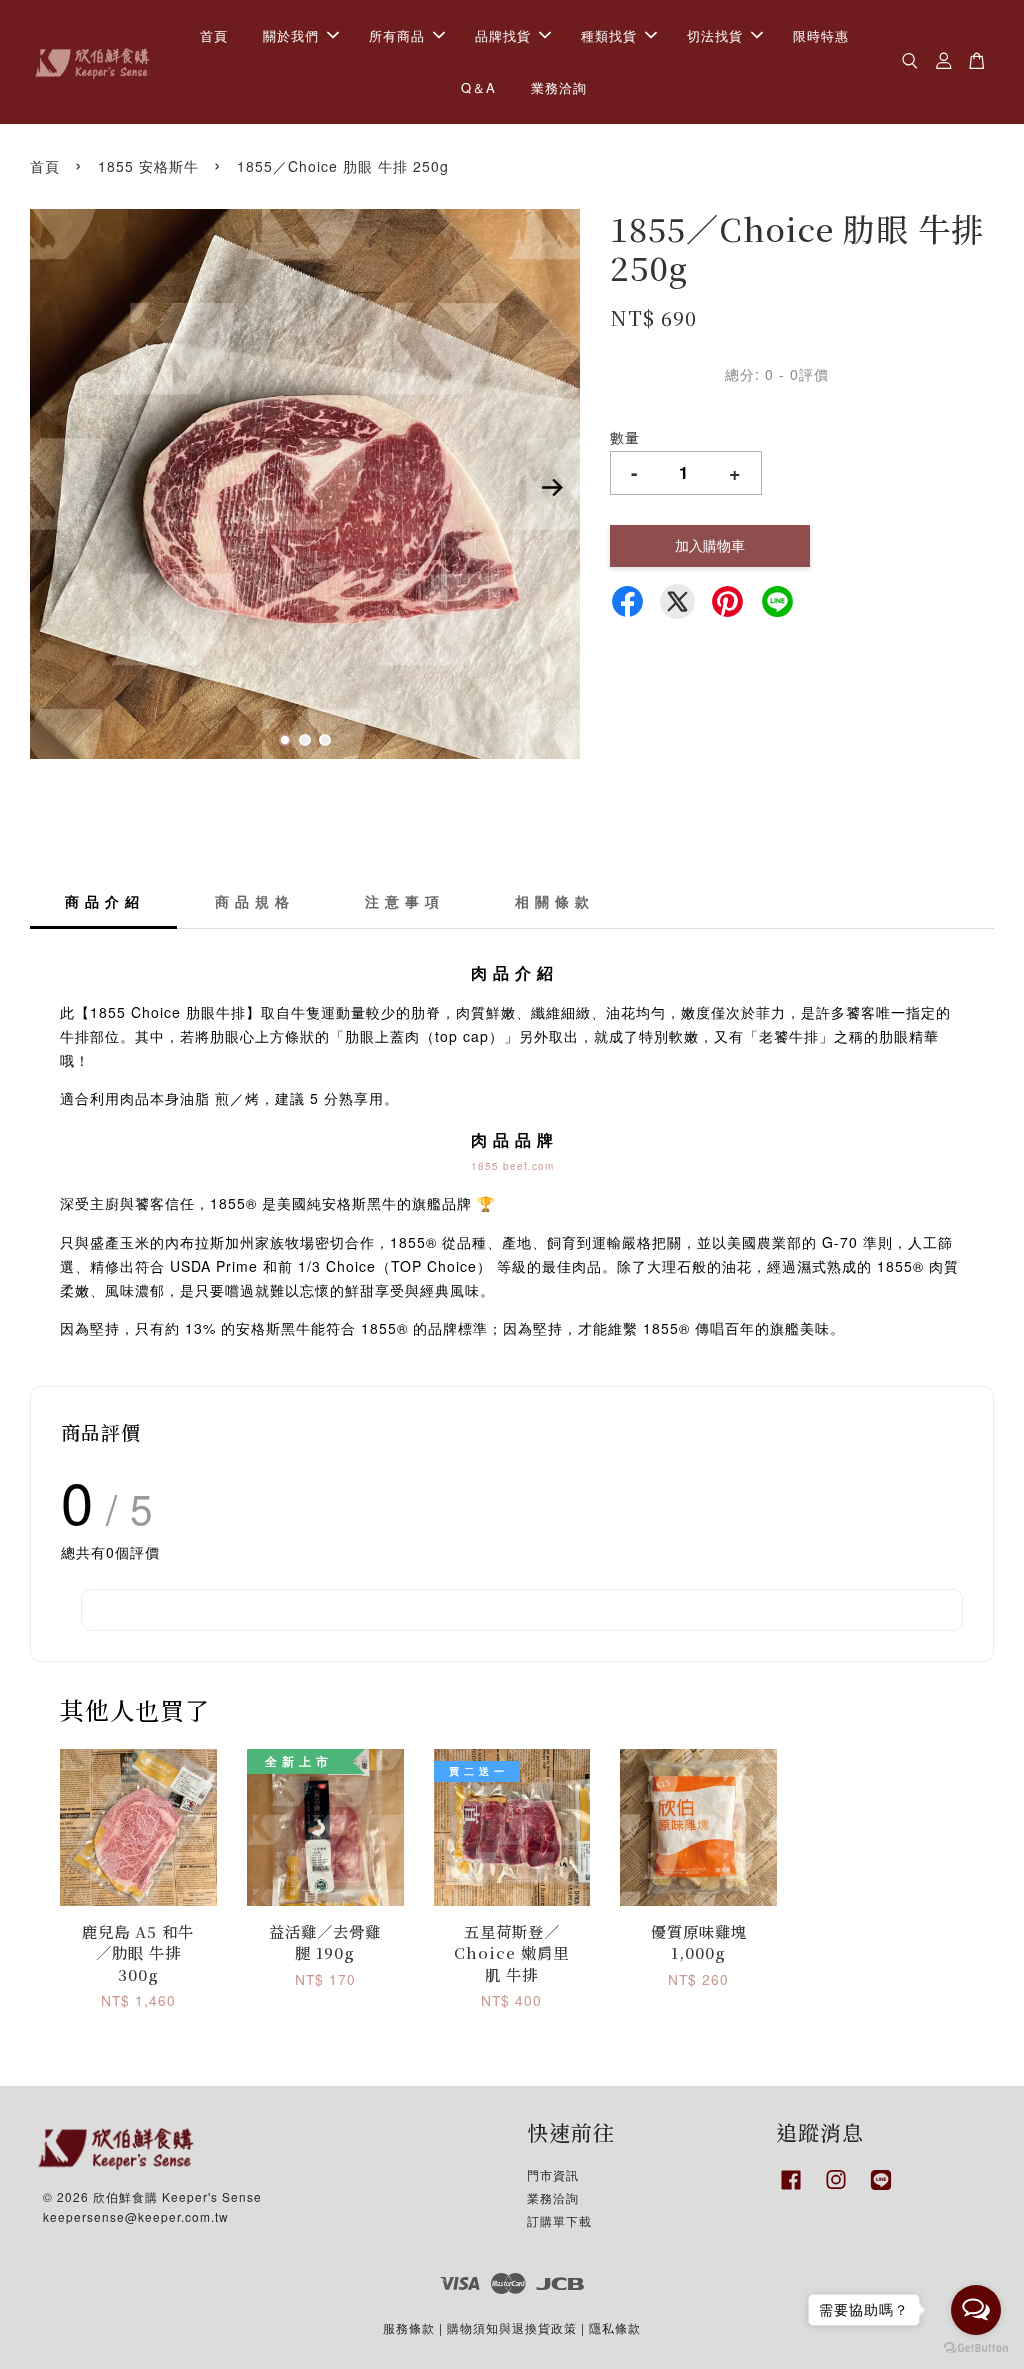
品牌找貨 (503, 35)
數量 (625, 437)
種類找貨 (609, 35)
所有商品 (397, 35)
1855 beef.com (512, 1166)
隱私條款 (615, 2327)
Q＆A (478, 87)
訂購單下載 (559, 2220)
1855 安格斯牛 (148, 166)
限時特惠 (821, 35)
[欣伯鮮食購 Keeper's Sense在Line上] (881, 2189)
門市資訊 (553, 2174)
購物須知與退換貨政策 (512, 2327)
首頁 (214, 35)
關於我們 (291, 35)
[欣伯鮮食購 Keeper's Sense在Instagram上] (836, 2189)
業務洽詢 (559, 87)
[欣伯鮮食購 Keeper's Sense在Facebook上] (791, 2189)
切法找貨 (715, 35)
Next (553, 487)
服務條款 (409, 2327)
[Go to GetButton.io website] (976, 2348)
